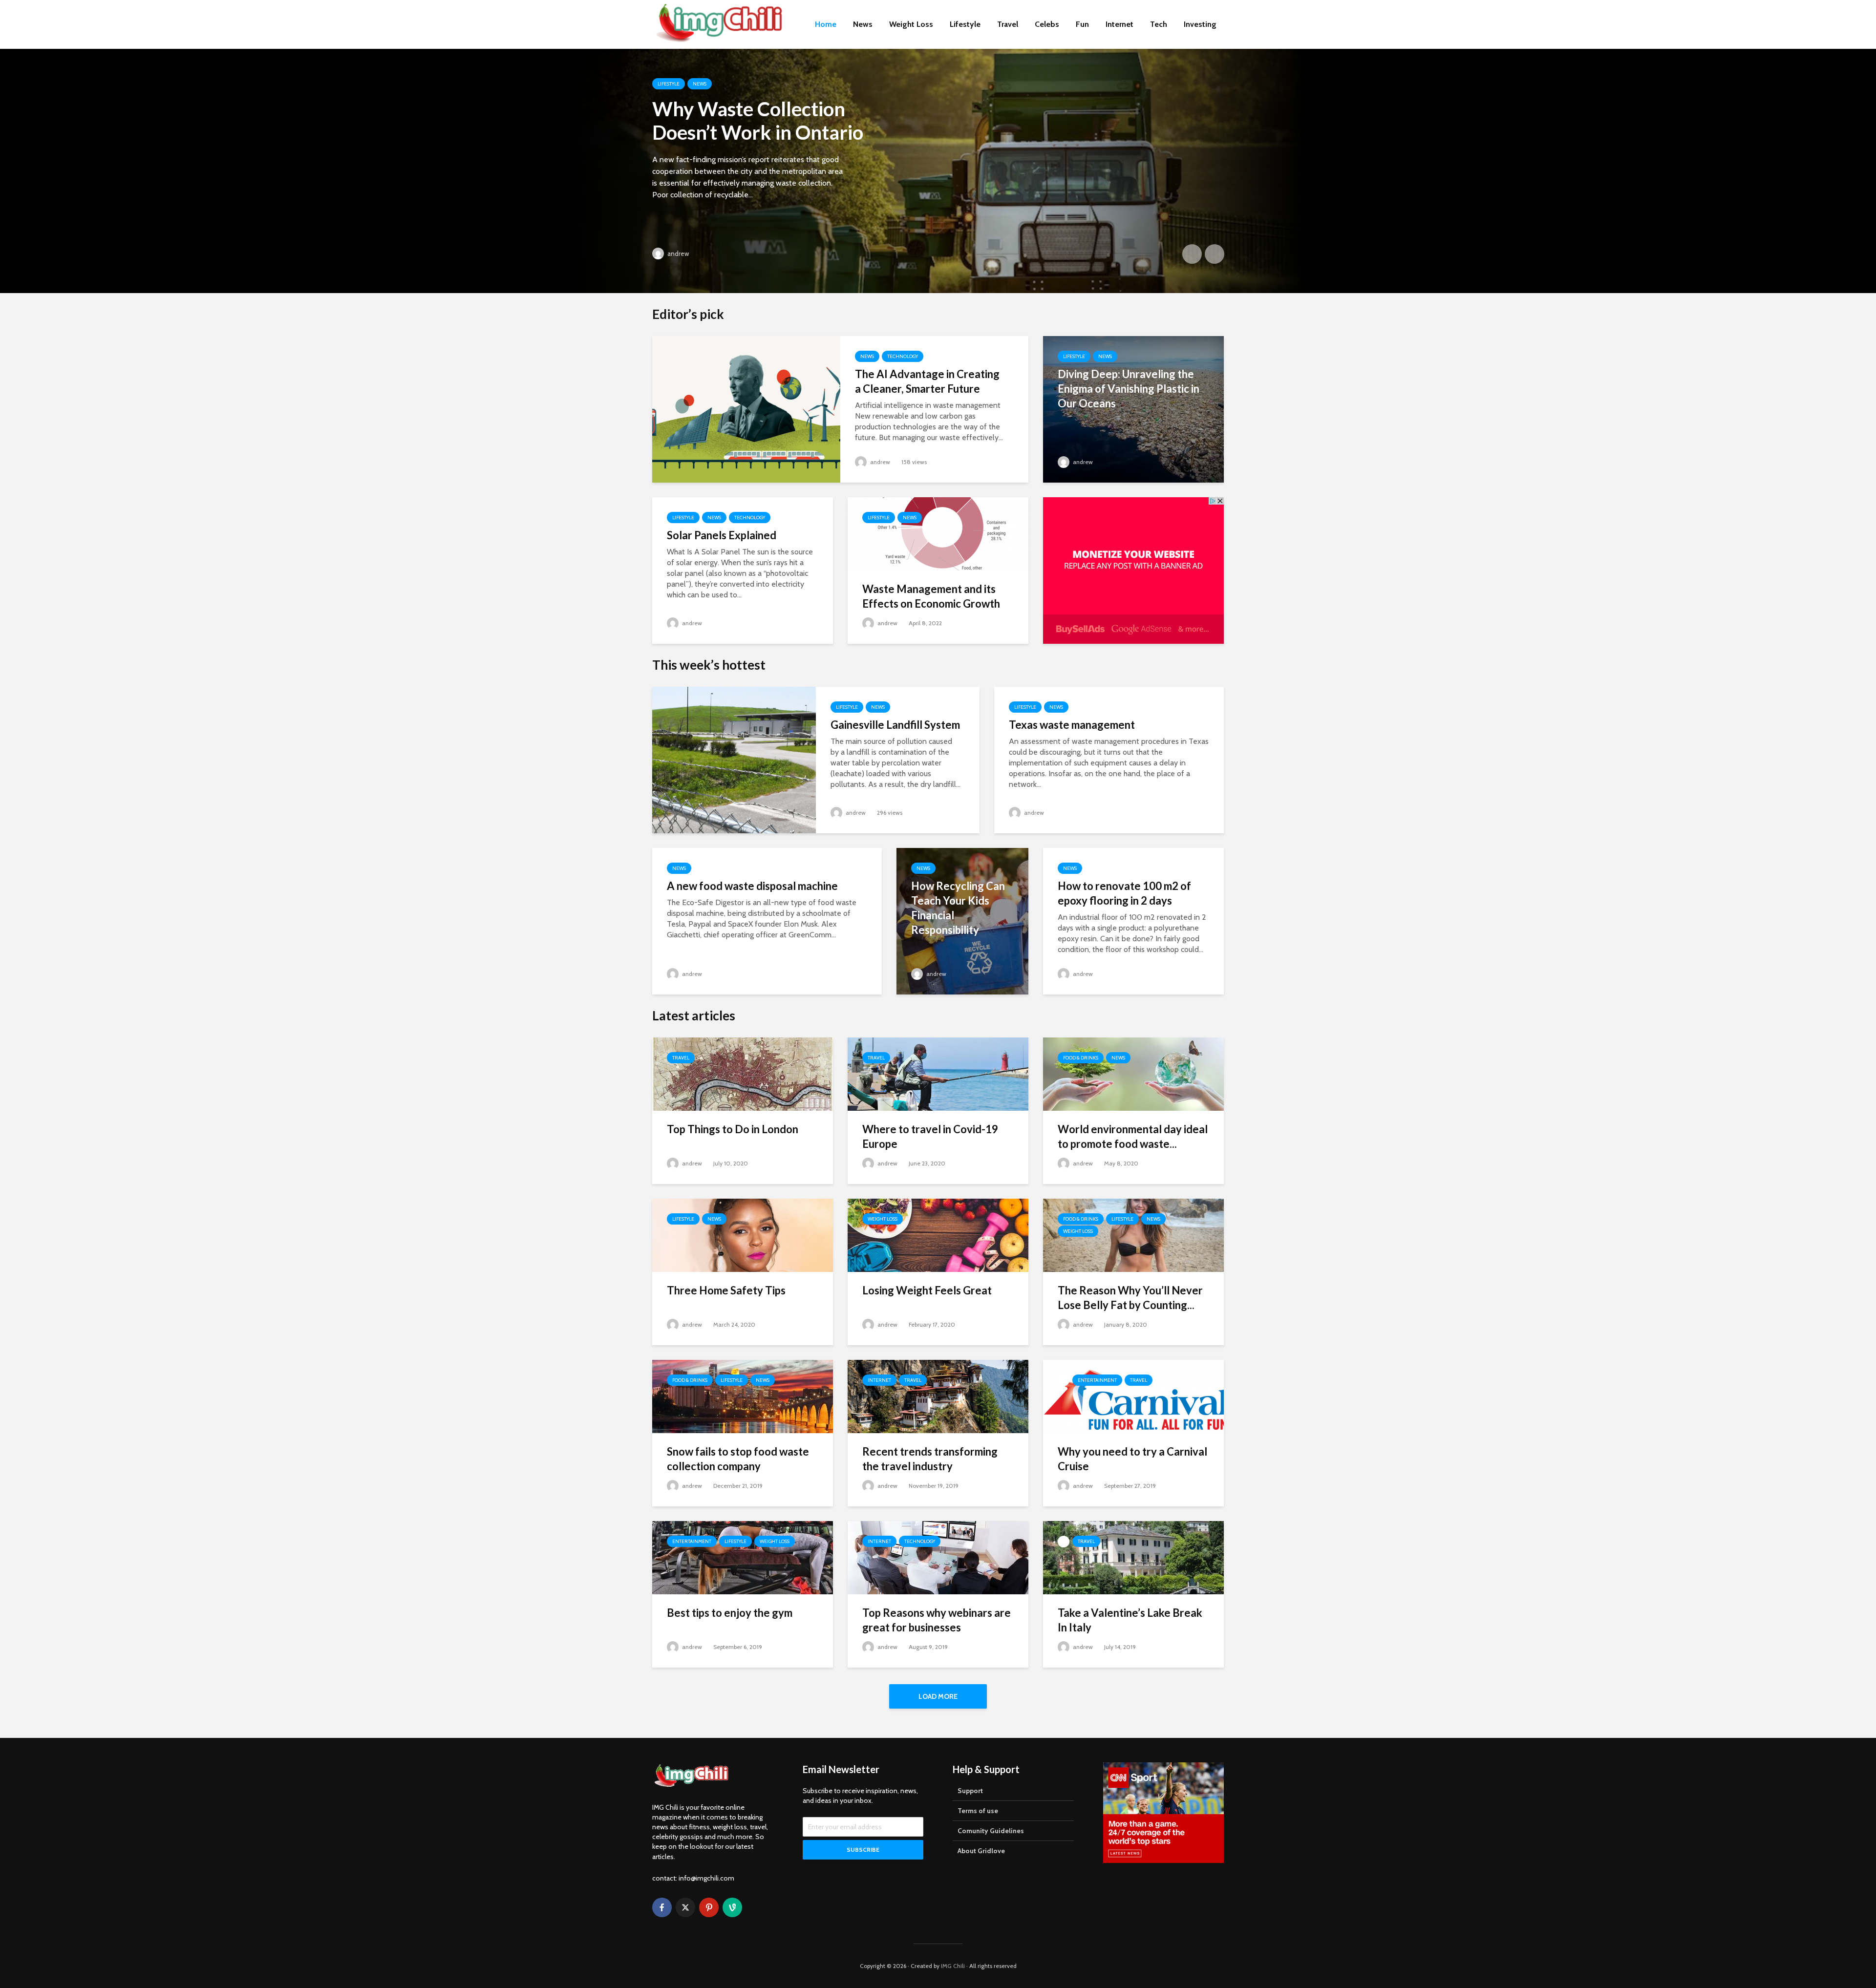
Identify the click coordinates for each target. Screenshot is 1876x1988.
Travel (1008, 24)
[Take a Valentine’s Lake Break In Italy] (1133, 1557)
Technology (903, 356)
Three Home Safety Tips (726, 1290)
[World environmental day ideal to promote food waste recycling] (1133, 1073)
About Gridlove (981, 1851)
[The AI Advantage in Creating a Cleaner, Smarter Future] (746, 409)
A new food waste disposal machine (752, 886)
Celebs (1047, 24)
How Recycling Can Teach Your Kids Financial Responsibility (958, 908)
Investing (1200, 24)
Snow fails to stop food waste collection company (738, 1459)
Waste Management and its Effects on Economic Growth (931, 596)
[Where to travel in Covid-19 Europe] (938, 1073)
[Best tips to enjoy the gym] (743, 1557)
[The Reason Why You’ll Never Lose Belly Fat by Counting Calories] (1133, 1235)
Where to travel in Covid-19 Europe (930, 1136)
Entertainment (1097, 1380)
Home (826, 24)
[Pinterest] (709, 1907)
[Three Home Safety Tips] (743, 1235)
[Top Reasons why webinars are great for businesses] (938, 1557)
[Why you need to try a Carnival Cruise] (1133, 1396)
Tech (1159, 24)
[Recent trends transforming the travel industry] (938, 1396)
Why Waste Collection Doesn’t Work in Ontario (758, 121)
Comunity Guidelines (991, 1831)
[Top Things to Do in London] (743, 1073)
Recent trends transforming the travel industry (930, 1459)
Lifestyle (965, 24)
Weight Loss (911, 24)
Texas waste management (1072, 725)
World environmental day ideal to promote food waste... (1133, 1136)
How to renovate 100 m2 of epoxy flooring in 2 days (1124, 893)
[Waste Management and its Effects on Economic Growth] (938, 533)
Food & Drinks (1081, 1058)
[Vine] (732, 1907)
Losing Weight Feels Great (927, 1290)
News (863, 24)
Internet (1119, 24)
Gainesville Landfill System (895, 725)
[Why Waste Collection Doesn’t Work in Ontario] (938, 171)
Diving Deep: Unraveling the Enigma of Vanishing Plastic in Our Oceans (1129, 389)
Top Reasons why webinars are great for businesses (937, 1620)
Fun (1082, 24)
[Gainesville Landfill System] (734, 759)
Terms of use (978, 1811)
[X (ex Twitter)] (685, 1907)
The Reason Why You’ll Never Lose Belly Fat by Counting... (1130, 1298)
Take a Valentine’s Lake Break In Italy (1130, 1620)
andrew (677, 254)
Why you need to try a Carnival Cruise (1132, 1459)
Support (970, 1791)
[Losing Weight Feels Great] (938, 1235)
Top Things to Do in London (733, 1129)
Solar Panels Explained (722, 535)
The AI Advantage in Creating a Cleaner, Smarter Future (927, 381)
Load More (938, 1696)
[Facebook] (662, 1907)
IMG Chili (953, 1966)
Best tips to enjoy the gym (730, 1613)
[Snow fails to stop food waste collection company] (743, 1396)
